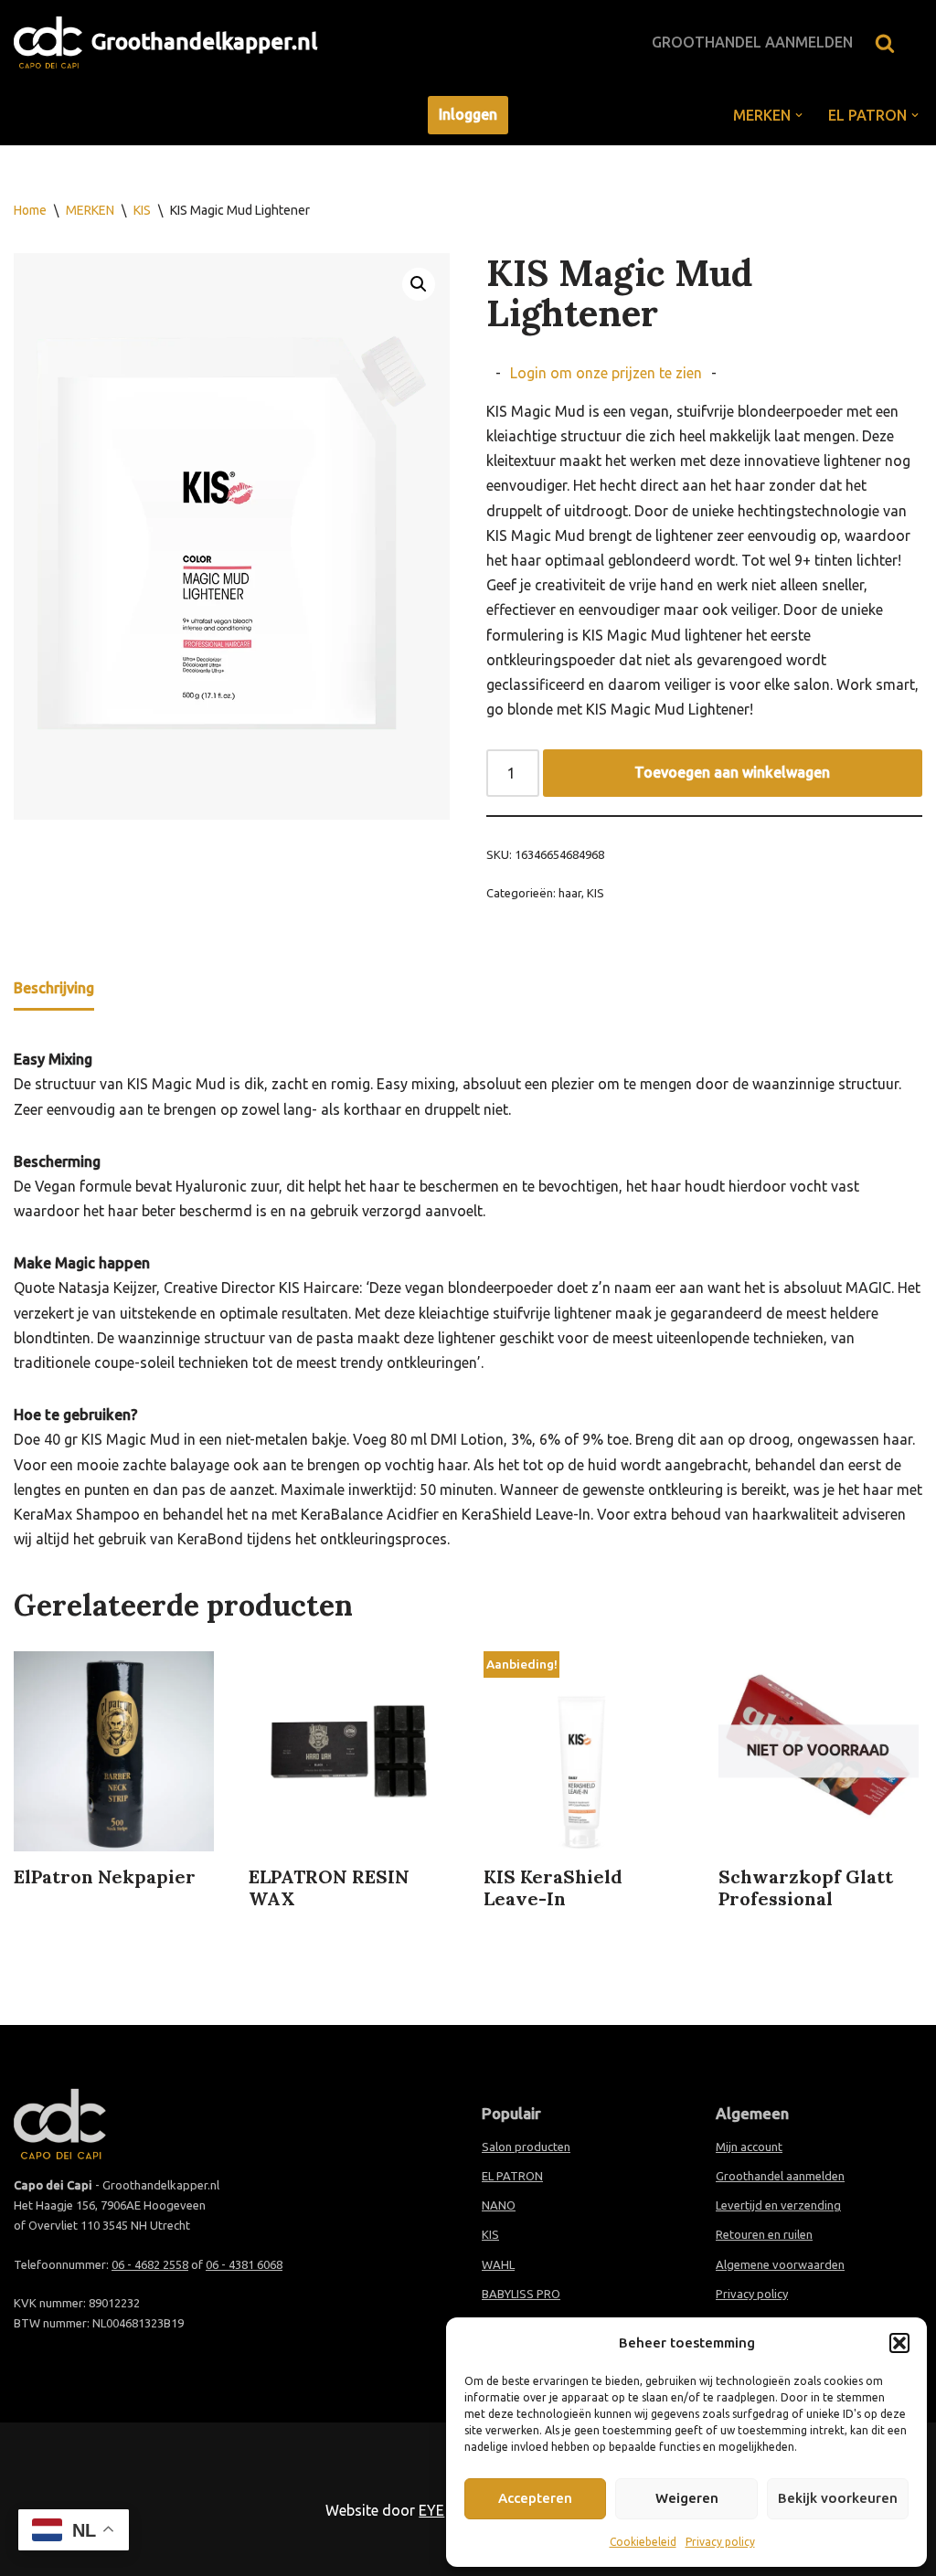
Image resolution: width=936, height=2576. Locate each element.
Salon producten (526, 2147)
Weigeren (687, 2498)
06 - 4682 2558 (150, 2264)
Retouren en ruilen (764, 2234)
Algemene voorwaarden (780, 2264)
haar (570, 893)
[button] (899, 2343)
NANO (499, 2205)
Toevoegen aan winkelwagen (732, 772)
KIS (142, 210)
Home (30, 210)
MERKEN (90, 210)
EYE (431, 2510)
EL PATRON (512, 2176)
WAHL (498, 2264)
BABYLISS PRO (521, 2294)
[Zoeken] (885, 43)
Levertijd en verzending (778, 2205)
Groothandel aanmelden (752, 42)
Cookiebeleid (643, 2542)
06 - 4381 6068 (244, 2264)
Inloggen (468, 114)
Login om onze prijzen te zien (606, 373)
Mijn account (749, 2147)
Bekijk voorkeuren (838, 2498)
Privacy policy (720, 2542)
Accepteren (535, 2498)
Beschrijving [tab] (54, 988)
